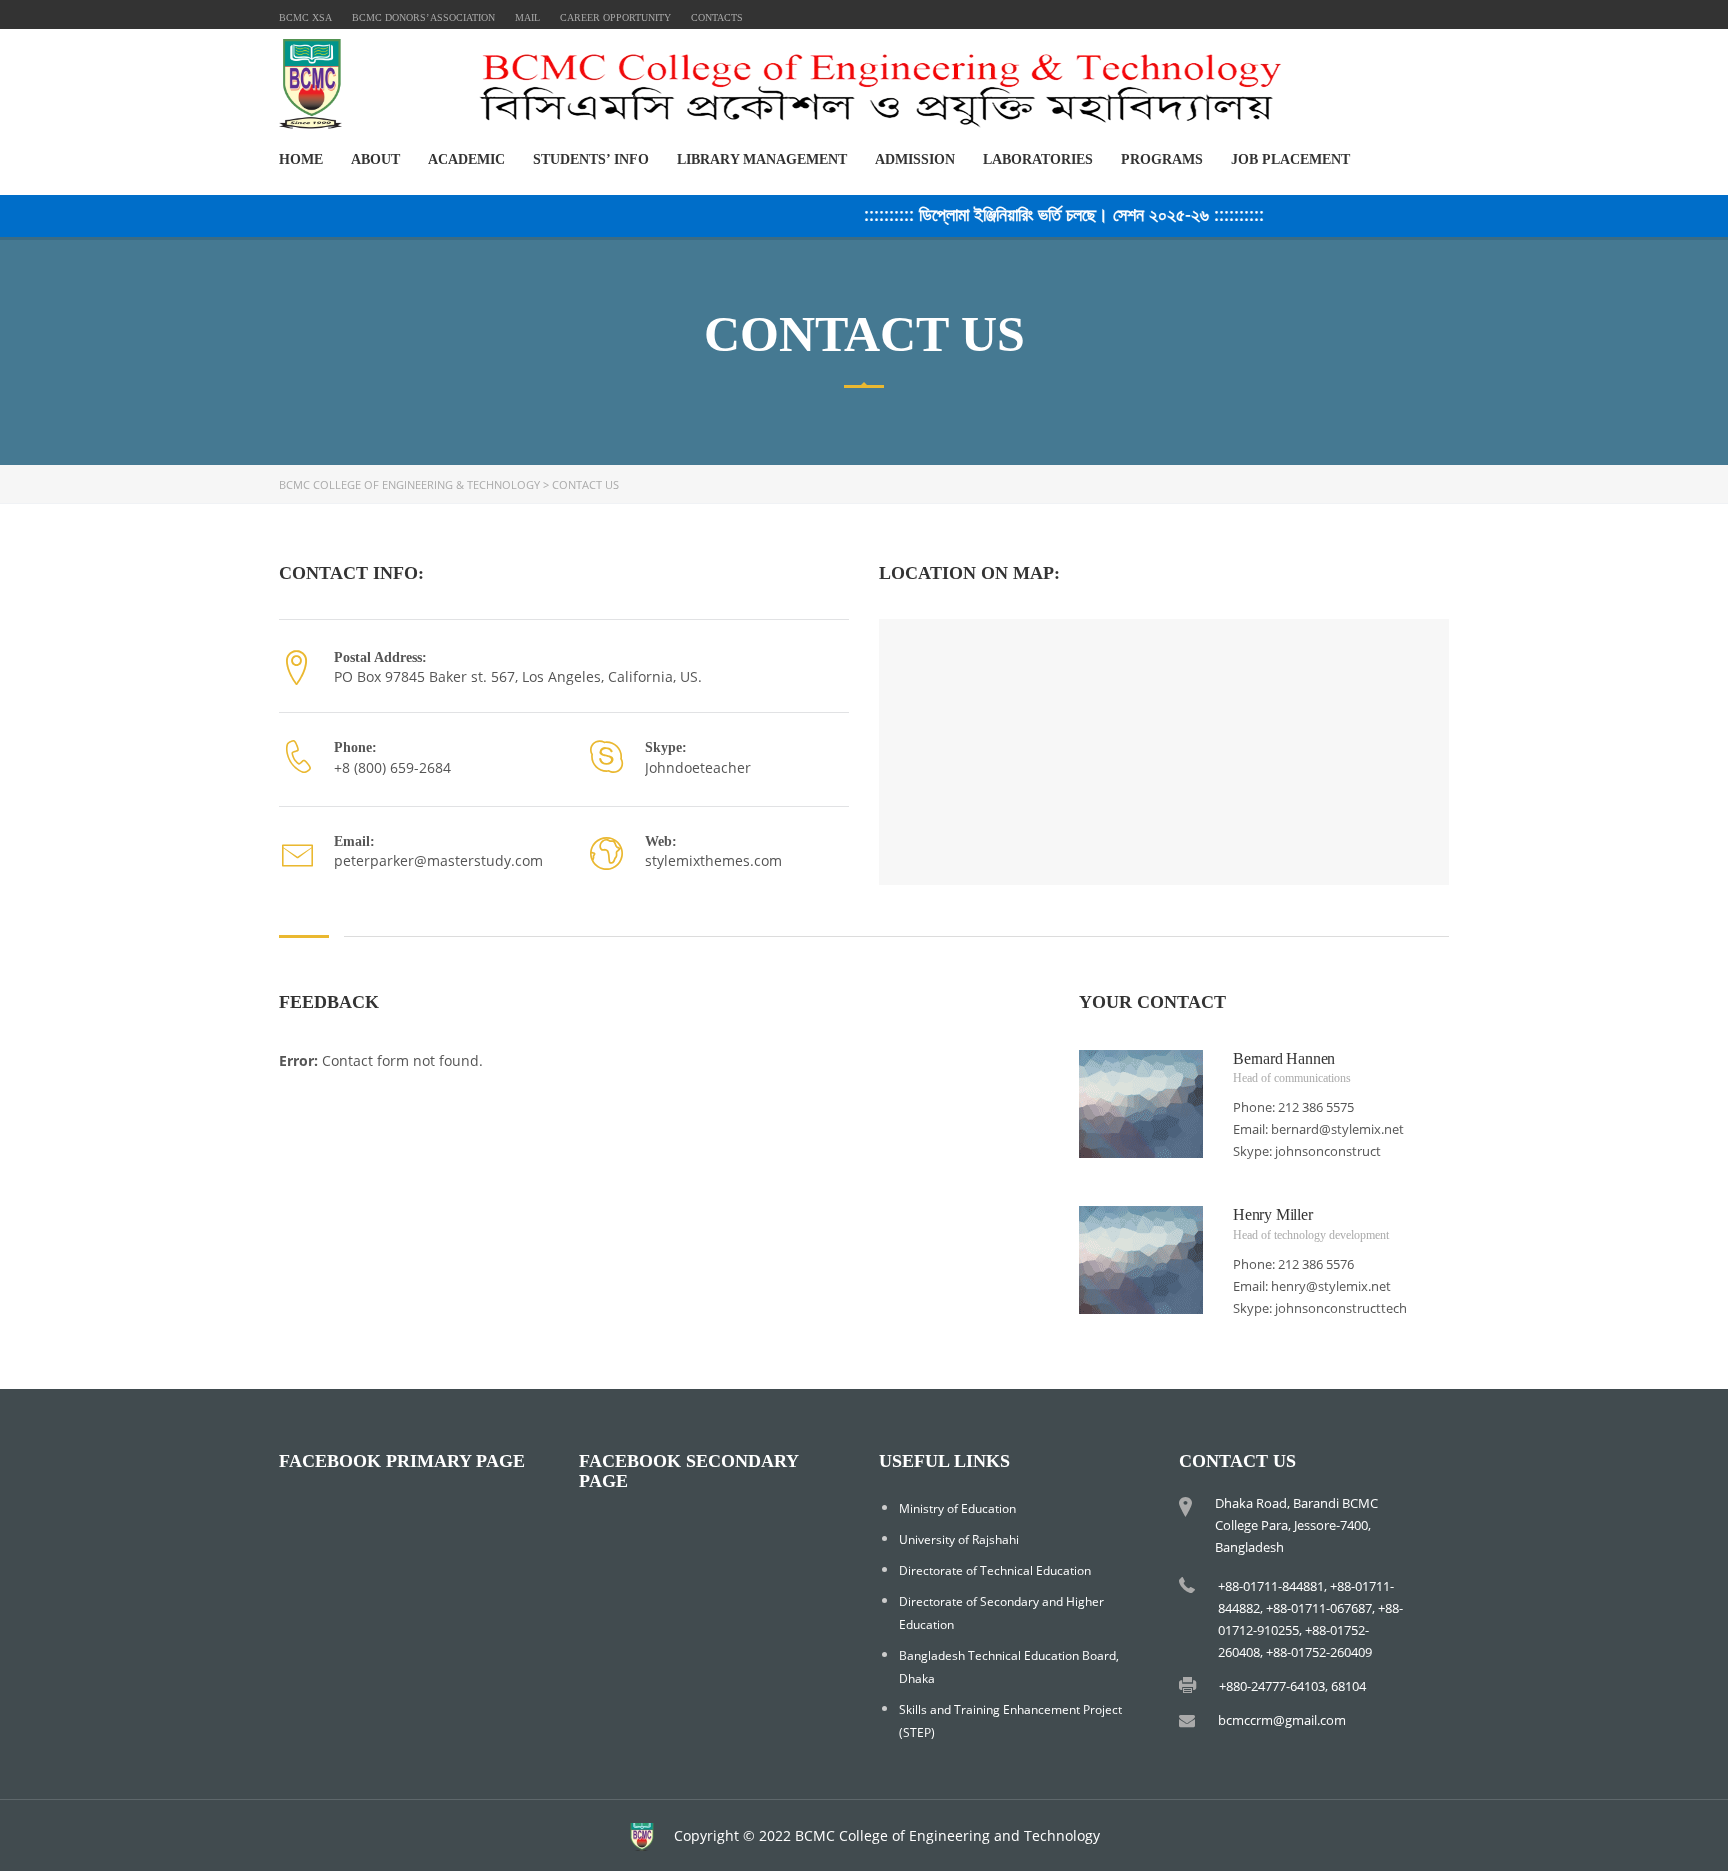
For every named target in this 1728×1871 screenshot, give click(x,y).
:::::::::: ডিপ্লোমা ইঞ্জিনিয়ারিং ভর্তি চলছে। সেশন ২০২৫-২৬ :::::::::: (1039, 214)
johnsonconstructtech (1341, 1308)
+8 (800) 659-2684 (392, 767)
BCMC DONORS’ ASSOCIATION (423, 17)
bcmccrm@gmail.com (1282, 1720)
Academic (466, 159)
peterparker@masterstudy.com (438, 860)
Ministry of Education (957, 1508)
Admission (915, 159)
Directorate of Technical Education (995, 1570)
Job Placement (1290, 159)
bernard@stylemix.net (1337, 1129)
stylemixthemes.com (713, 860)
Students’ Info (591, 159)
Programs (1162, 159)
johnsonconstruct (1328, 1151)
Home (301, 159)
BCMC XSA (305, 17)
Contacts (717, 17)
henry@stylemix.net (1331, 1286)
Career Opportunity (615, 17)
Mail (527, 17)
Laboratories (1038, 159)
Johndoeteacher (698, 767)
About (375, 159)
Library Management (762, 159)
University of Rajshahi (959, 1539)
